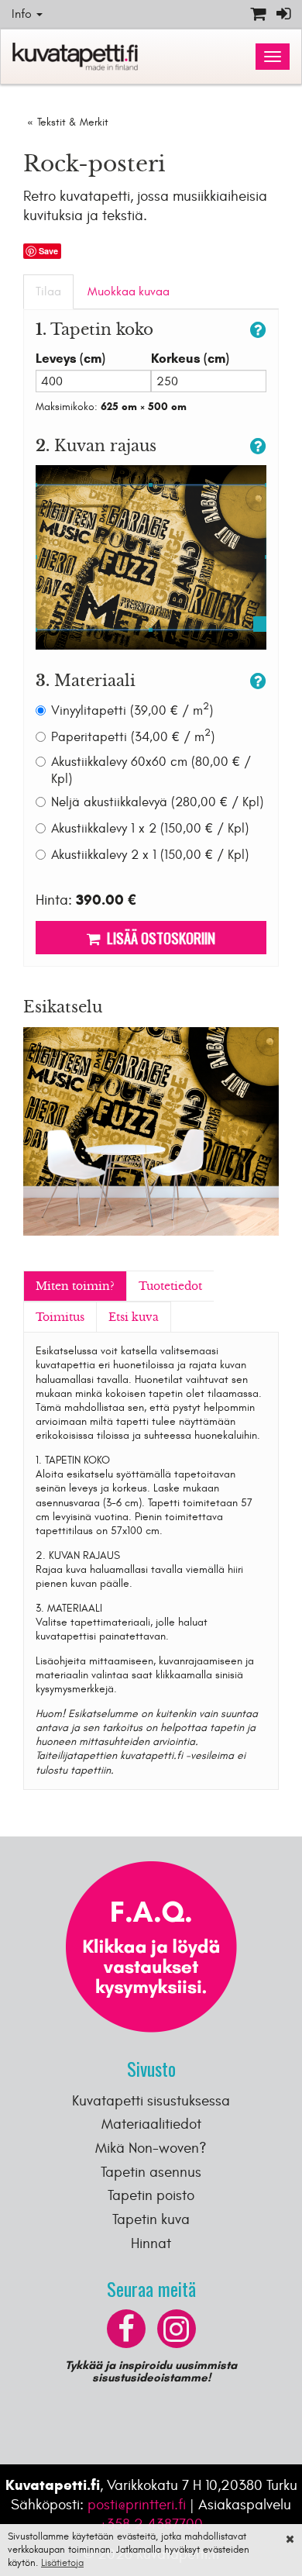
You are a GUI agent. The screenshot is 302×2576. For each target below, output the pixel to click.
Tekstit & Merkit (73, 122)
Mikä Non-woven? (151, 2148)
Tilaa (48, 291)
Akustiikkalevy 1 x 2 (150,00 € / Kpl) (150, 829)
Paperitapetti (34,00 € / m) (133, 737)
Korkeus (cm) (190, 359)
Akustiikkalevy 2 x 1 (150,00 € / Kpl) (150, 855)
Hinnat (151, 2243)
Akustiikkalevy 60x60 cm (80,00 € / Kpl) (151, 771)
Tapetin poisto (151, 2195)
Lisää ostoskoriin (158, 937)
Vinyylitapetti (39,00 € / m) (132, 710)
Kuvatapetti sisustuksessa (151, 2101)
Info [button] (23, 14)
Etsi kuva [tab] (134, 1317)
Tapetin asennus (151, 2172)
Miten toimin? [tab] (75, 1286)
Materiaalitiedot (151, 2124)
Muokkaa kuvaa (129, 291)
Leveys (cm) (70, 359)
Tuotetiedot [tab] (170, 1286)
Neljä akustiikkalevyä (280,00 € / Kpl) (157, 802)
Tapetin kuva (151, 2219)
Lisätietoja (62, 2563)
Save (48, 251)
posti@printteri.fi (137, 2505)
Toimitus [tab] (60, 1317)
